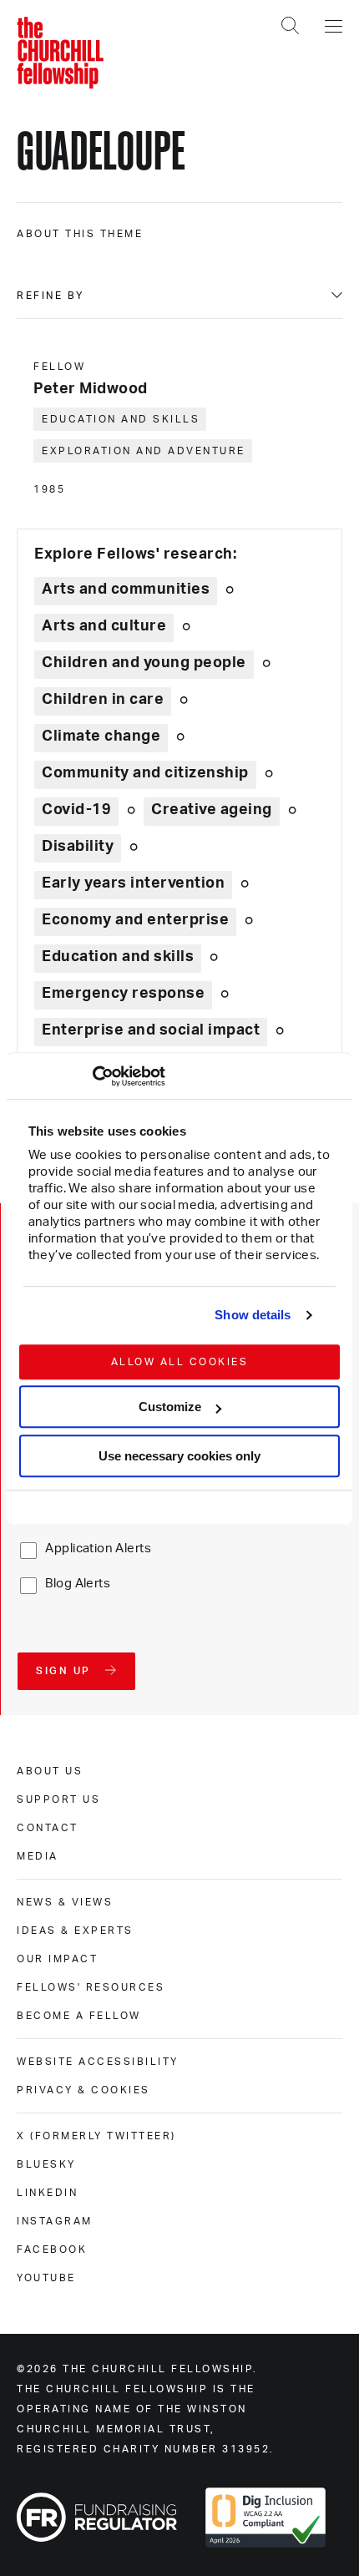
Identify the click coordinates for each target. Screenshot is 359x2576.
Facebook (52, 2250)
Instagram (55, 2221)
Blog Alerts (78, 1584)
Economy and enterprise (135, 920)
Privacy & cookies (83, 2090)
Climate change (101, 736)
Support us (58, 1799)
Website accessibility (98, 2062)
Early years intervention (133, 883)
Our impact (57, 1959)
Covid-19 (76, 810)
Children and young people (144, 663)
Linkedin (47, 2193)
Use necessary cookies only (179, 1456)
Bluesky (46, 2164)
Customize (170, 1407)
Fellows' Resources (91, 1987)
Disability (78, 847)
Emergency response (123, 994)
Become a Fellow (79, 2016)
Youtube (46, 2278)
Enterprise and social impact (151, 1030)
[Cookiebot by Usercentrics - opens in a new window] (92, 1076)
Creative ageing (212, 810)
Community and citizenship (145, 773)
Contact (48, 1828)
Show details (253, 1315)
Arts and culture (104, 626)
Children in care (103, 700)
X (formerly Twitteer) (96, 2136)
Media (38, 1856)
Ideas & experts (75, 1931)
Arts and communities (126, 590)
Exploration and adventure (144, 451)
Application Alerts (98, 1549)
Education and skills (121, 419)
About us (50, 1771)
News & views (65, 1902)
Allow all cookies (180, 1362)
